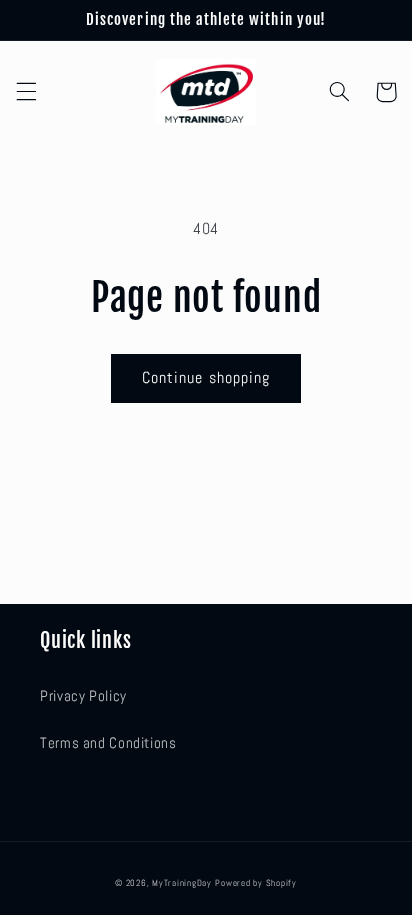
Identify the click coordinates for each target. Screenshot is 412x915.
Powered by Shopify (255, 883)
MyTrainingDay (182, 883)
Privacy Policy (83, 696)
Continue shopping (206, 378)
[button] (26, 92)
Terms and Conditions (108, 743)
